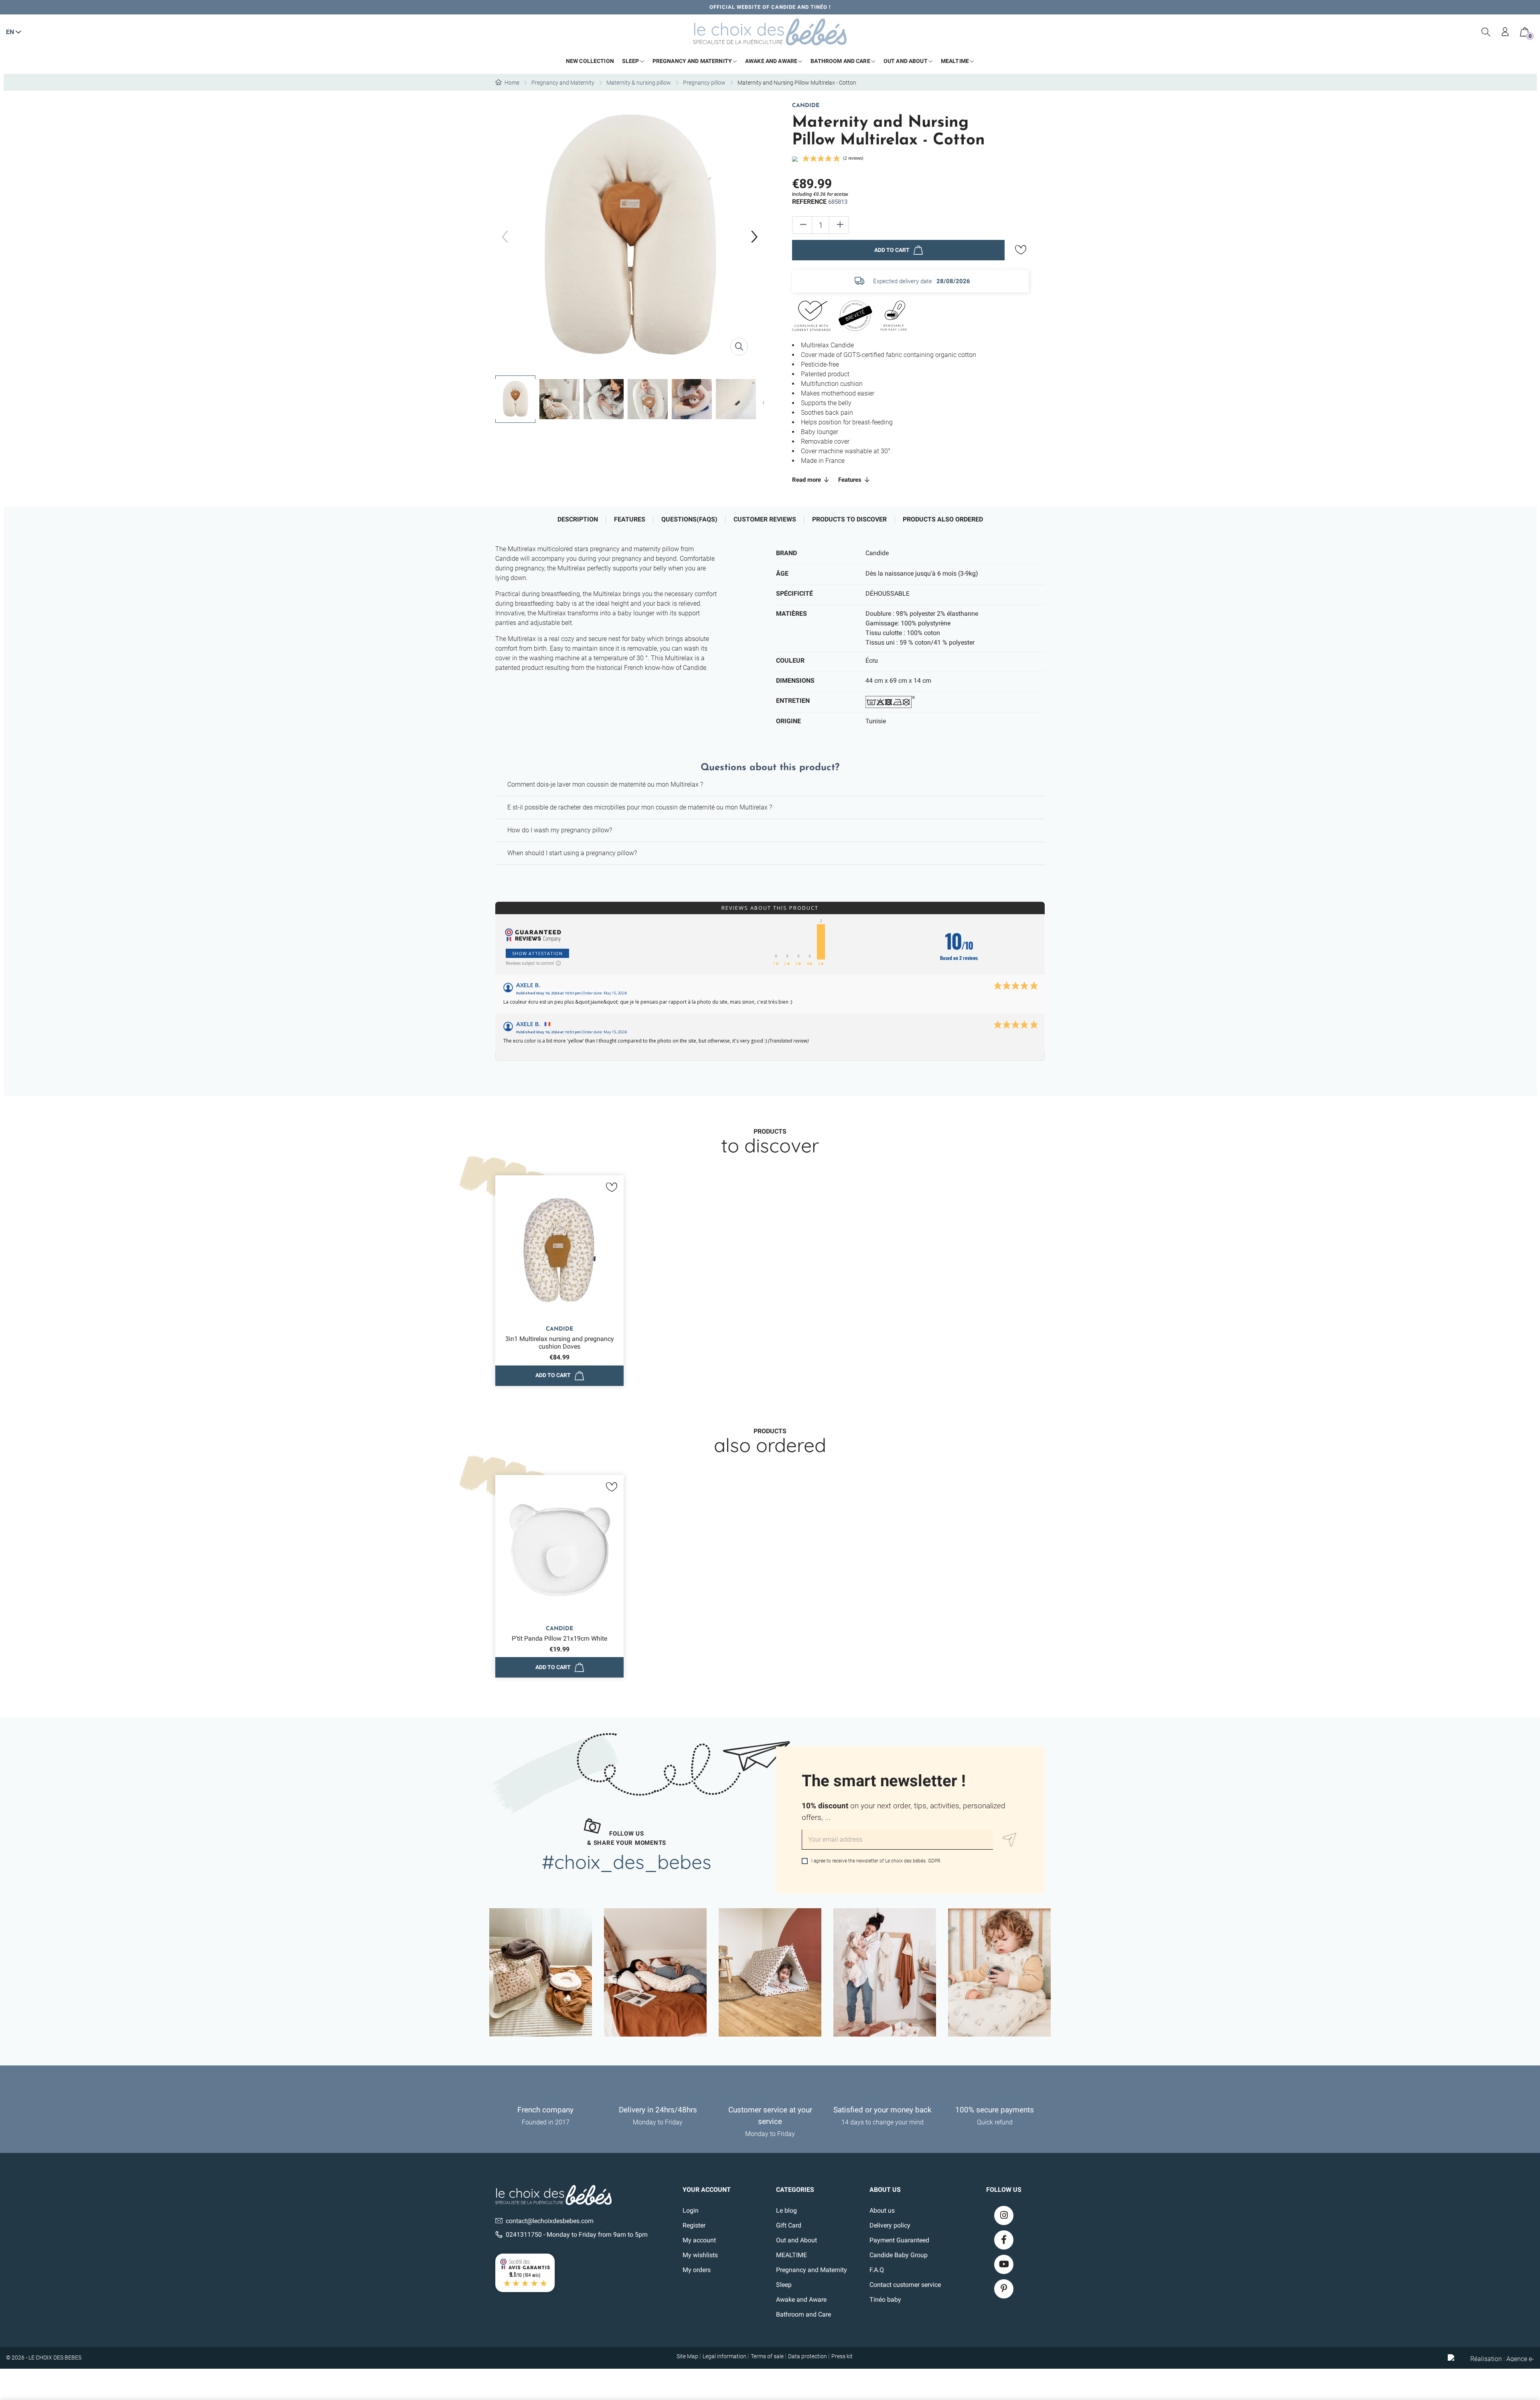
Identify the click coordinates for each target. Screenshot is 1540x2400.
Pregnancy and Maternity (812, 2270)
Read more (807, 480)
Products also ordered (943, 519)
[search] (1486, 32)
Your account (707, 2190)
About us (882, 2210)
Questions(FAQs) (689, 519)
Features (851, 480)
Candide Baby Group (899, 2255)
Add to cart (892, 250)
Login (691, 2210)
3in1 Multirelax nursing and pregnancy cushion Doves (560, 1343)
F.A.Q (877, 2270)
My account (699, 2240)
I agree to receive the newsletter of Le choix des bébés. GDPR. (876, 1861)
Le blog (786, 2210)
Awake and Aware (801, 2300)
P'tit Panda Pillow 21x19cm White (559, 1638)
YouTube (1004, 2264)
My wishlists (700, 2255)
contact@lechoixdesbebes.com (550, 2221)
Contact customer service (905, 2285)
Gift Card (789, 2225)
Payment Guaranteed (899, 2240)
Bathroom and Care (803, 2314)
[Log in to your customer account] (1506, 32)
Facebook (1004, 2240)
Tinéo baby (885, 2300)
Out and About (796, 2240)
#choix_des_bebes (627, 1862)
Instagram (1004, 2215)
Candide (806, 106)
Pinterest (1004, 2289)
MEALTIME (791, 2255)
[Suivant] (754, 237)
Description (578, 519)
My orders (697, 2270)
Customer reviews (765, 519)
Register (694, 2225)
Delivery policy (890, 2225)
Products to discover (849, 519)
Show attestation (537, 953)
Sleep (784, 2285)
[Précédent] (505, 237)
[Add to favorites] (1021, 250)
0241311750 (524, 2235)
